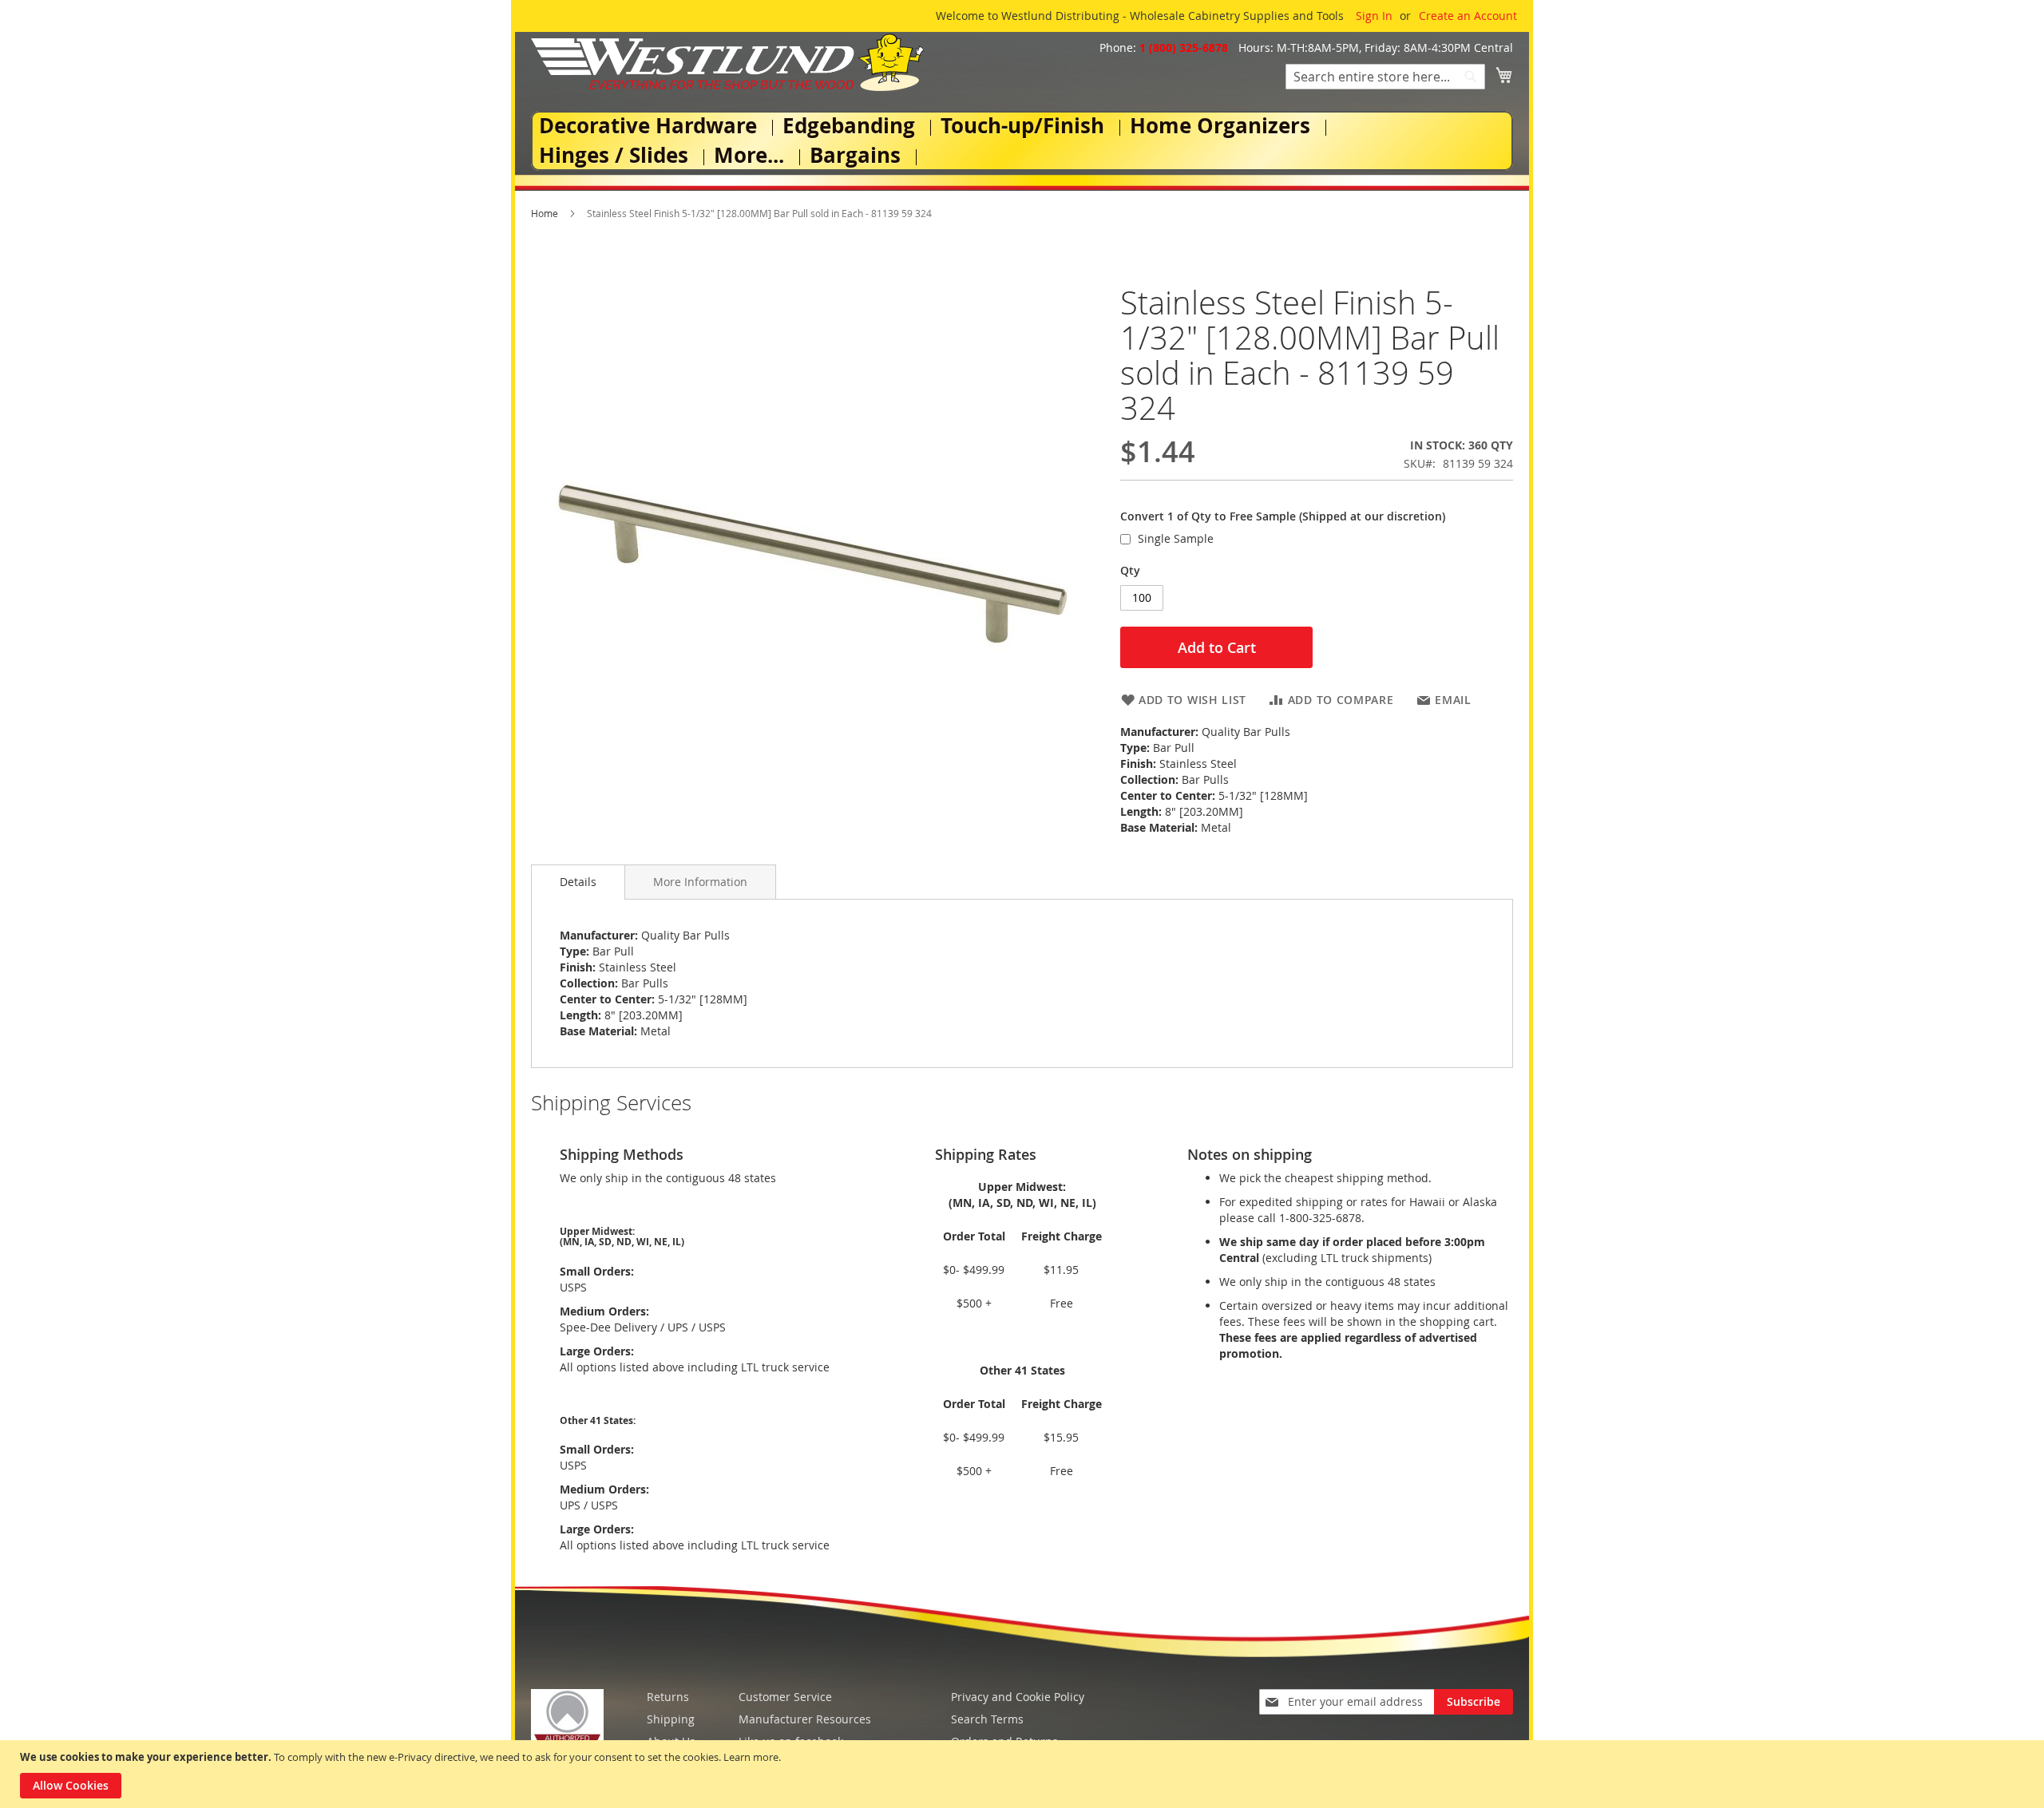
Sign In (1374, 16)
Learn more (751, 1757)
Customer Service (785, 1697)
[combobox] (1385, 77)
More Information (700, 882)
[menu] (1022, 141)
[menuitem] (651, 126)
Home (545, 213)
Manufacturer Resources (805, 1719)
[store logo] (727, 62)
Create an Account (1468, 16)
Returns (668, 1697)
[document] (1024, 1774)
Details (578, 882)
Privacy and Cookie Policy (1018, 1697)
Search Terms (987, 1719)
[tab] (578, 882)
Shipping (671, 1719)
